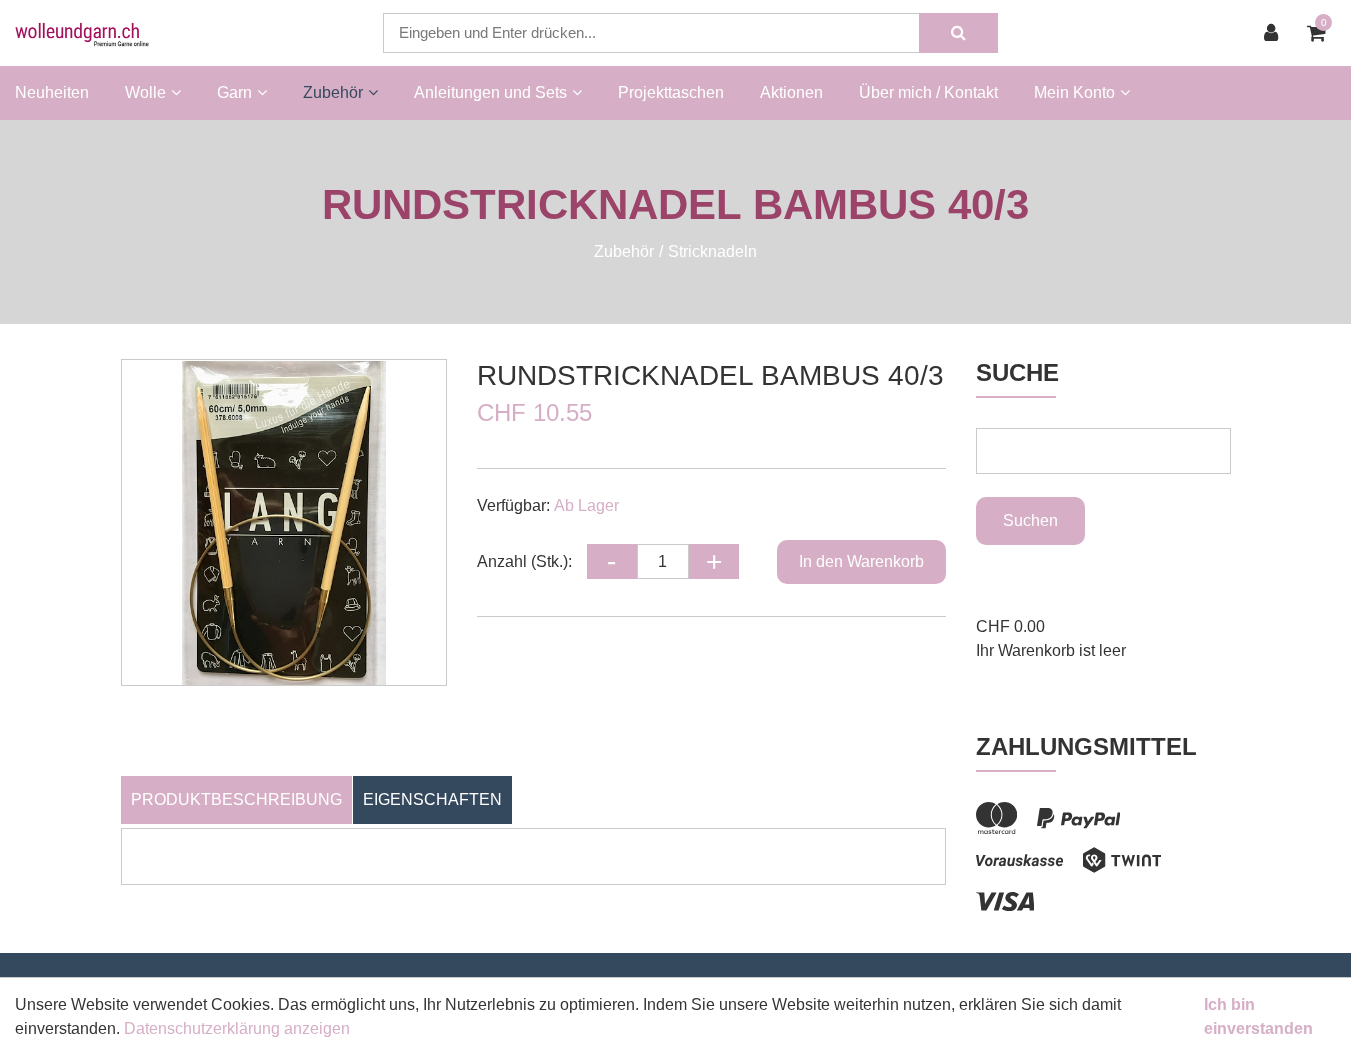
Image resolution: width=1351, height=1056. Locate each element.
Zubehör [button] (333, 92)
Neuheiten (52, 92)
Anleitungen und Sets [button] (490, 92)
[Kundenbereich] (1276, 33)
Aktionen (791, 92)
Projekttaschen (671, 92)
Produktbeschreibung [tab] (236, 799)
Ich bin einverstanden (1258, 1016)
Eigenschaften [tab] (432, 799)
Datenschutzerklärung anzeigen (237, 1028)
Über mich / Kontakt (928, 92)
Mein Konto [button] (1074, 92)
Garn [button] (234, 92)
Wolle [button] (145, 92)
